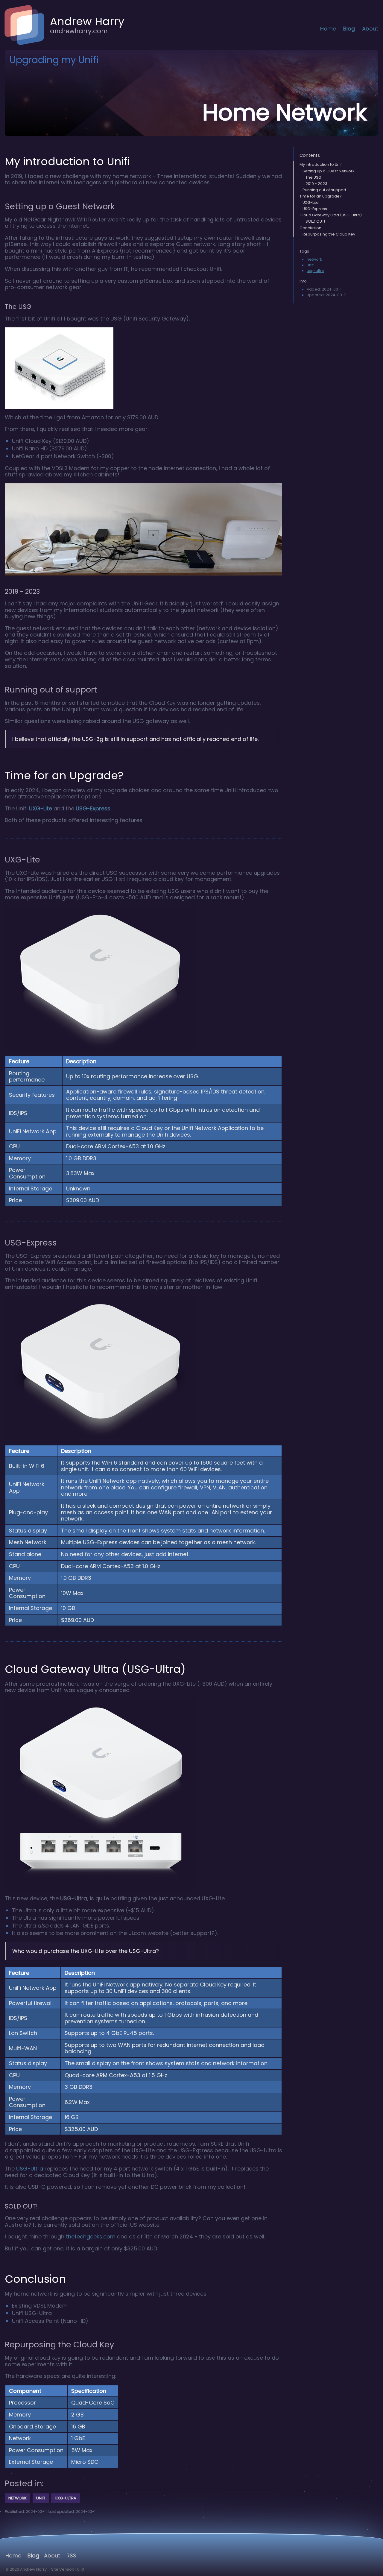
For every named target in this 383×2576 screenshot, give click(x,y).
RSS (71, 2556)
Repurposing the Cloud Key (329, 234)
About (370, 29)
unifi (311, 265)
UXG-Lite (41, 808)
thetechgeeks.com (91, 2236)
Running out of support (324, 190)
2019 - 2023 (316, 184)
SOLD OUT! (315, 221)
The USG (313, 177)
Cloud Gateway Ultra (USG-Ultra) (331, 215)
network (314, 259)
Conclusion (310, 228)
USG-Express (93, 808)
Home (328, 29)
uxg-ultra (316, 271)
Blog (349, 29)
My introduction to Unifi (321, 164)
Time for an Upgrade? (321, 196)
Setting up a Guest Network (328, 171)
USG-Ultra (30, 2169)
